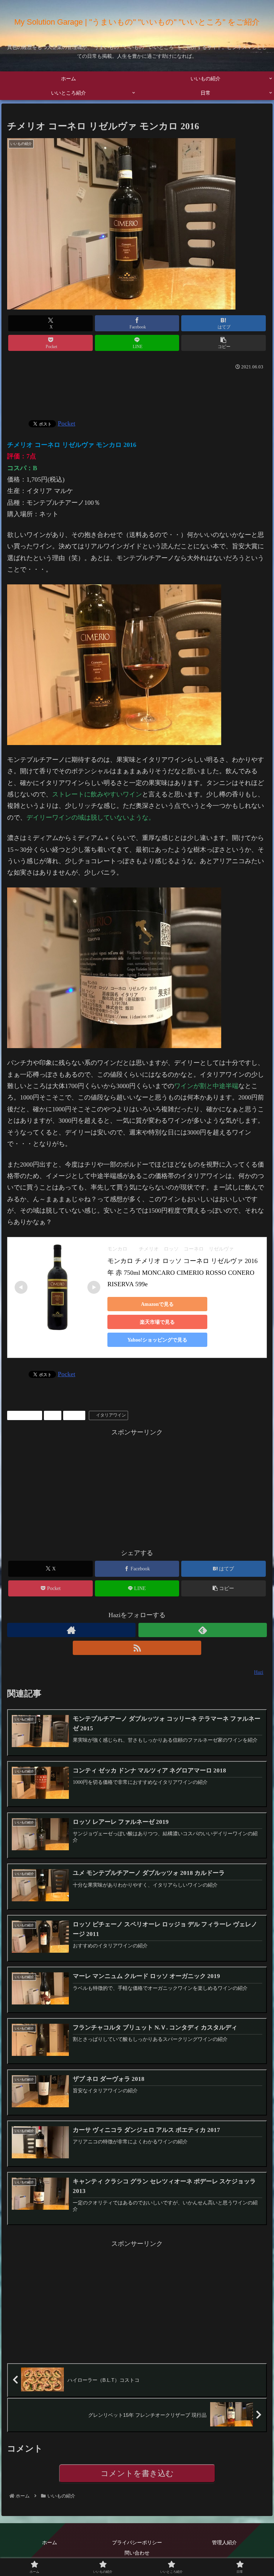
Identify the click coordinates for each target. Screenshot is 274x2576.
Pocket (67, 423)
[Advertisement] (137, 392)
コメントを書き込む (137, 2473)
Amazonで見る (157, 1304)
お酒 (55, 1415)
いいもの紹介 (27, 1415)
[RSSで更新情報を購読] (137, 1648)
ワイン (77, 1415)
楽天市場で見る (157, 1322)
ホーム (50, 2542)
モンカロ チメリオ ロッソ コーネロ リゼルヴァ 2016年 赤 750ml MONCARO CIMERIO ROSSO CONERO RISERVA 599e (182, 1272)
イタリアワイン (111, 1415)
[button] (224, 343)
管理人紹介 (224, 2542)
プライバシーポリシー (137, 2542)
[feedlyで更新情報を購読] (203, 1630)
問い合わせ (137, 2553)
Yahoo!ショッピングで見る (157, 1340)
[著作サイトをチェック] (72, 1630)
